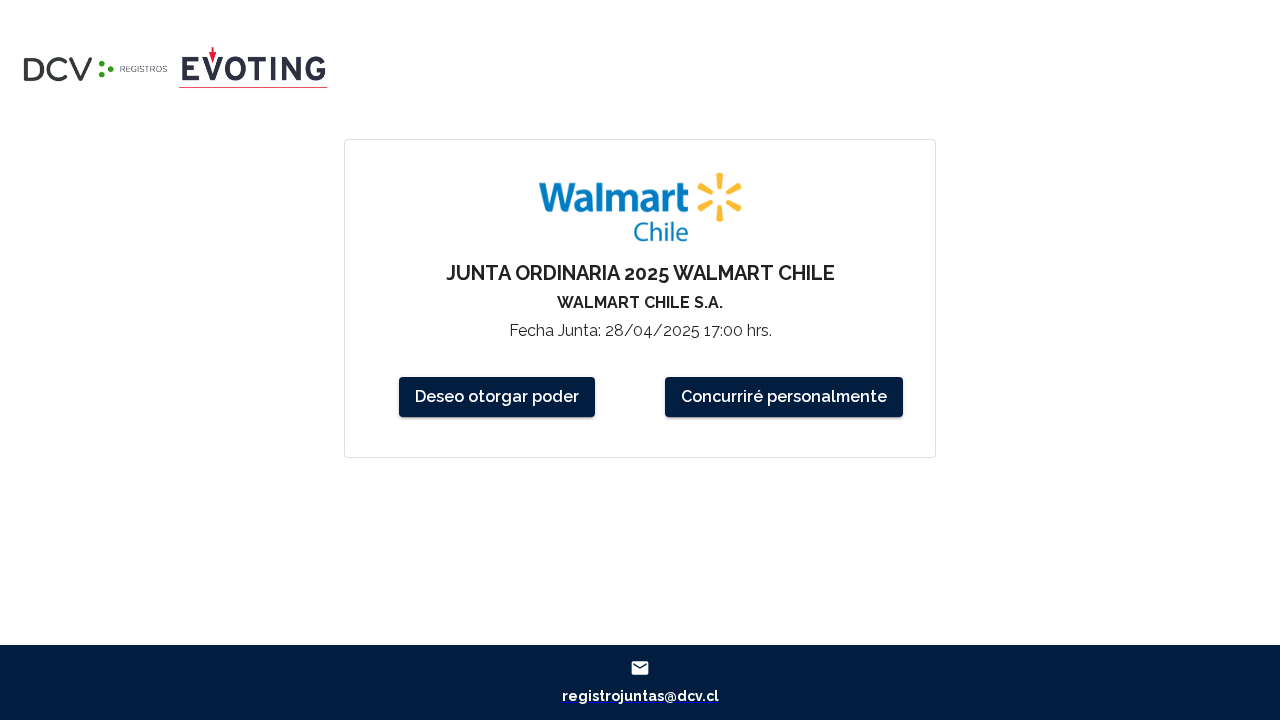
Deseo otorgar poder (497, 396)
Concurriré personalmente (784, 396)
